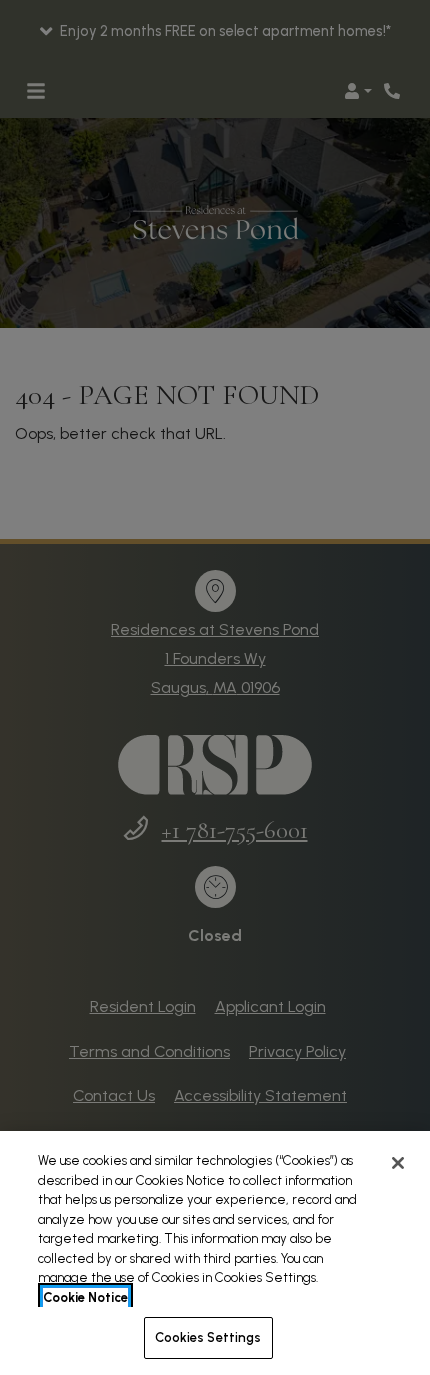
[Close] (398, 1163)
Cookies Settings (208, 1337)
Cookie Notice (85, 1297)
